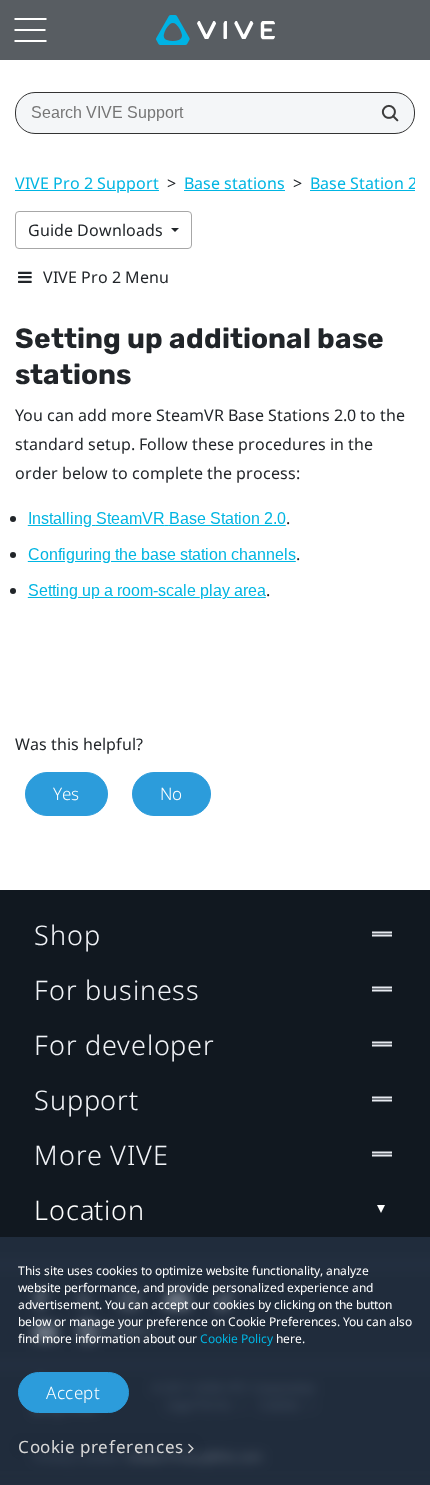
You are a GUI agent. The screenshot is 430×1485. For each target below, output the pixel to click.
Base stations (234, 183)
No (171, 793)
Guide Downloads (97, 230)
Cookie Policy (236, 1338)
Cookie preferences (101, 1446)
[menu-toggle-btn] (30, 30)
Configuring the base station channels (162, 554)
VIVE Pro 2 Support (87, 183)
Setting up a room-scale (147, 590)
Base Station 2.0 (370, 183)
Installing (157, 518)
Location (89, 1209)
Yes (66, 793)
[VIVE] (215, 30)
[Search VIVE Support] (384, 113)
